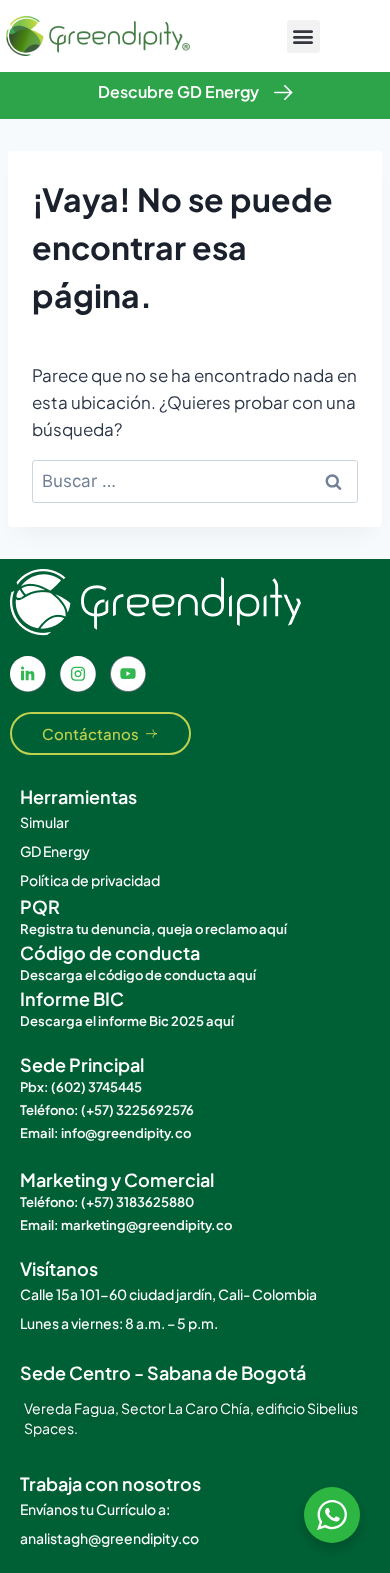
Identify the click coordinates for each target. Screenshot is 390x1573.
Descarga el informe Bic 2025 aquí (127, 1021)
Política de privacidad (90, 880)
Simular (44, 822)
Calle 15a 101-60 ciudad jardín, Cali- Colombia (168, 1294)
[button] (303, 36)
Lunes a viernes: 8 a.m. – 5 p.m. (119, 1323)
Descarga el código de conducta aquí (138, 975)
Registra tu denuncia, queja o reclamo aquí (153, 929)
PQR (40, 906)
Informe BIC (72, 998)
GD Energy (55, 851)
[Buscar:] (195, 480)
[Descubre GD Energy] (283, 92)
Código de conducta (110, 952)
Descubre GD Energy (178, 91)
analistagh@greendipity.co (109, 1538)
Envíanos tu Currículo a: (95, 1509)
